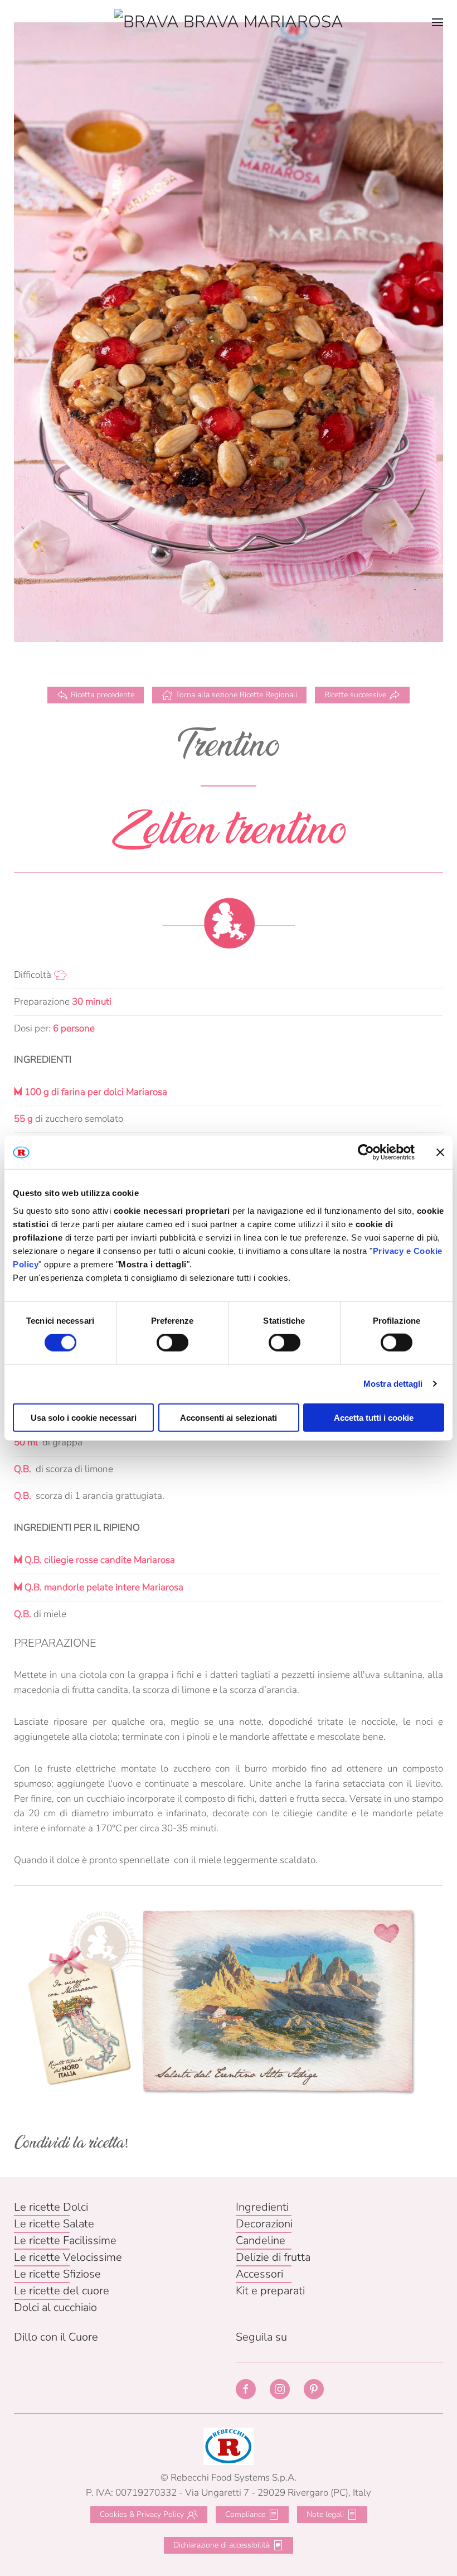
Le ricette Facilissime (65, 2240)
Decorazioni (264, 2224)
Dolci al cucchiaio (55, 2307)
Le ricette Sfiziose (57, 2274)
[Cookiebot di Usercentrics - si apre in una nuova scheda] (366, 1152)
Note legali (325, 2514)
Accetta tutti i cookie (374, 1417)
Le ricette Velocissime (68, 2257)
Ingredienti (262, 2207)
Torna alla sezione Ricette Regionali (236, 695)
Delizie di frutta (273, 2257)
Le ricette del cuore (62, 2291)
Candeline (261, 2240)
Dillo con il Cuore (56, 2337)
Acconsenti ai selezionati (229, 1417)
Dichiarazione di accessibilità (222, 2545)
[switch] (172, 1343)
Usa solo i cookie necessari (84, 1417)
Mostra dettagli (393, 1384)
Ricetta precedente (103, 695)
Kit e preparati (270, 2291)
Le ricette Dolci (51, 2207)
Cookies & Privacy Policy (142, 2514)
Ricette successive (355, 695)
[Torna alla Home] (229, 22)
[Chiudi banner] (440, 1152)
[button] (437, 22)
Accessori (259, 2274)
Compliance (245, 2514)
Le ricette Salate (54, 2224)
